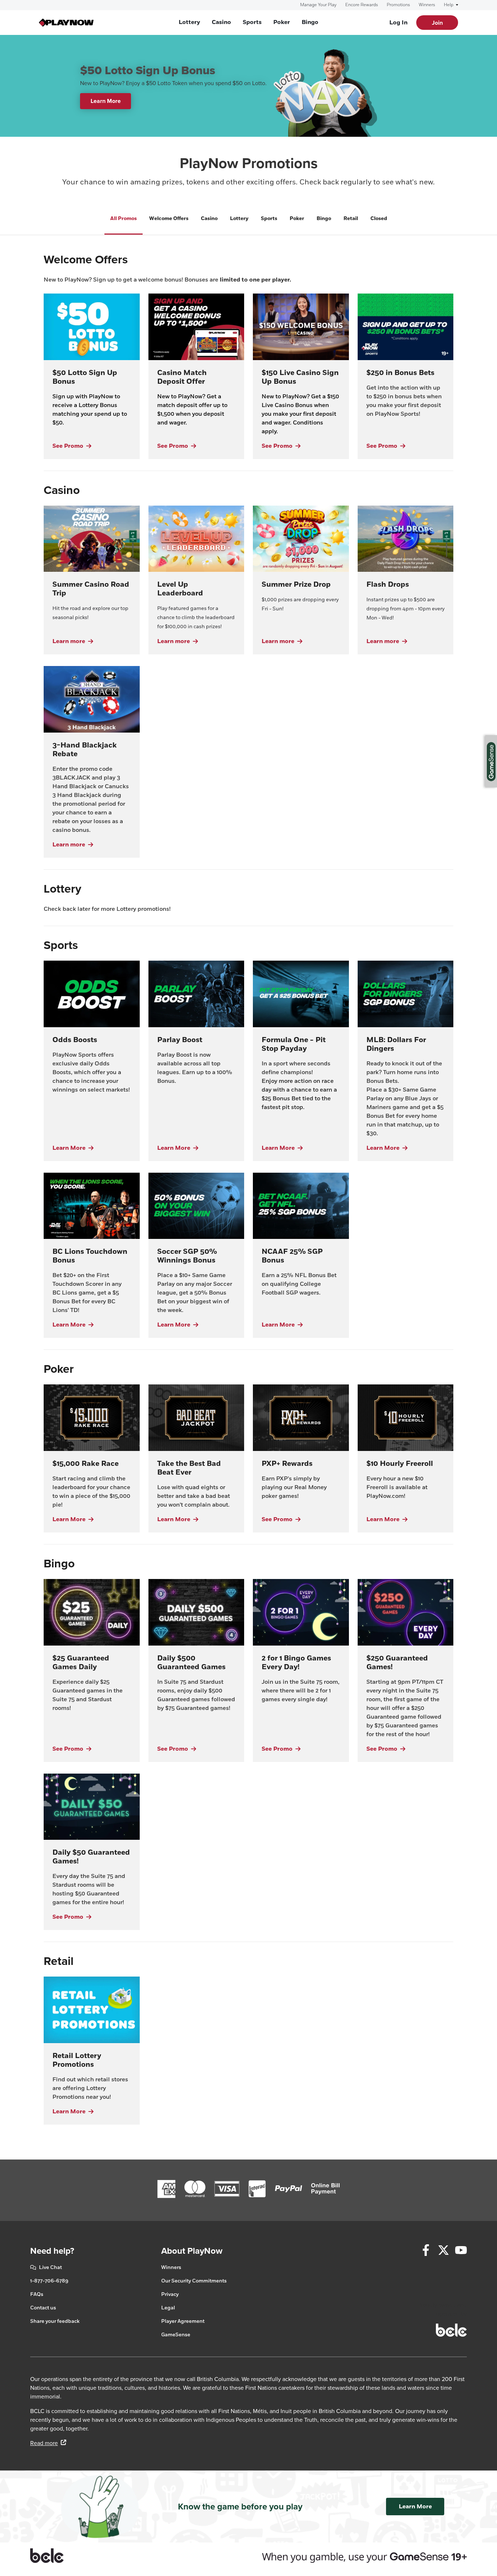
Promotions (398, 5)
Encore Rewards (362, 5)
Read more (48, 2443)
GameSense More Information (491, 761)
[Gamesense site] (249, 2556)
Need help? (52, 2251)
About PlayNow (192, 2251)
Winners (427, 5)
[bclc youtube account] (461, 2251)
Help (449, 5)
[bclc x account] (444, 2251)
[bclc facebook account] (426, 2251)
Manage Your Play (318, 5)
